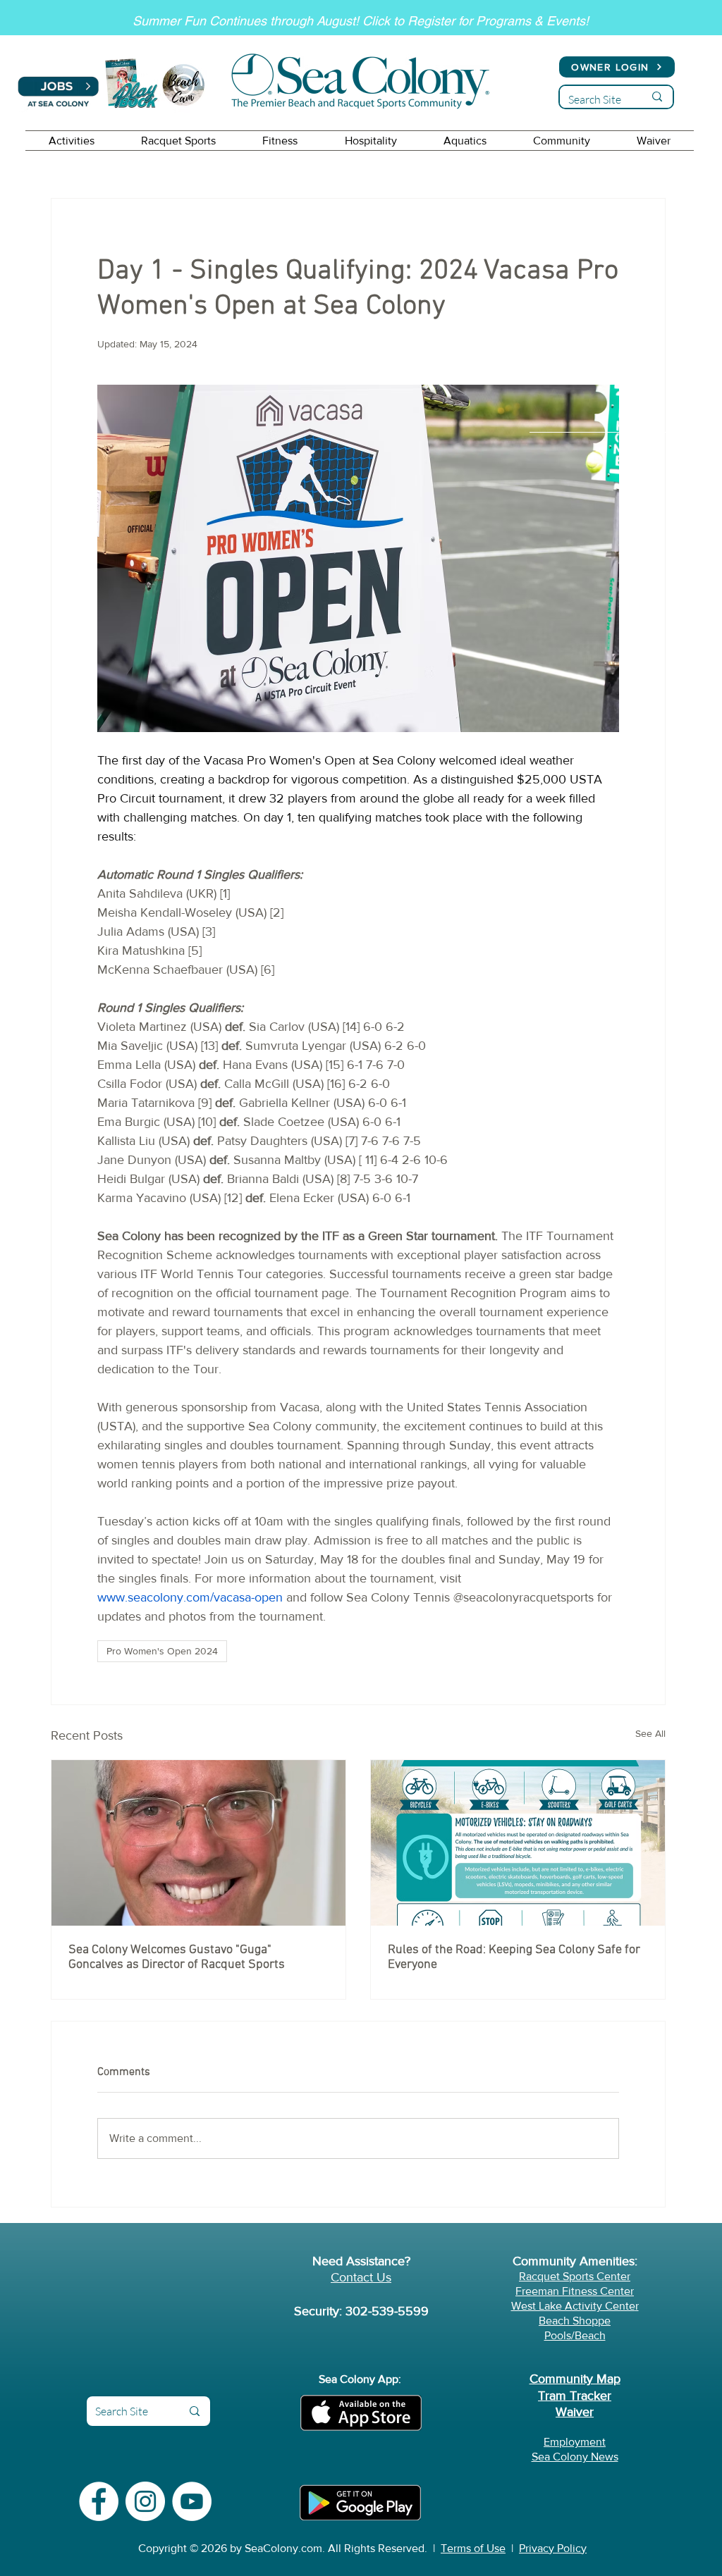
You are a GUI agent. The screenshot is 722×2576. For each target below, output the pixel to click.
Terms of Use (473, 2548)
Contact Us (361, 2277)
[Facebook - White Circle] (99, 2501)
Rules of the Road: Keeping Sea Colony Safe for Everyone (514, 1957)
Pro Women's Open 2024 (162, 1651)
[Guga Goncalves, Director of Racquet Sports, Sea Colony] (198, 1843)
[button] (72, 141)
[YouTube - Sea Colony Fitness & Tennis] (192, 2501)
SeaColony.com (283, 2548)
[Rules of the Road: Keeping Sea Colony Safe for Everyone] (518, 1843)
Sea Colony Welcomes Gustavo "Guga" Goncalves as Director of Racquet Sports (177, 1957)
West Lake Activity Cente (573, 2306)
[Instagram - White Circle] (145, 2501)
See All (650, 1733)
